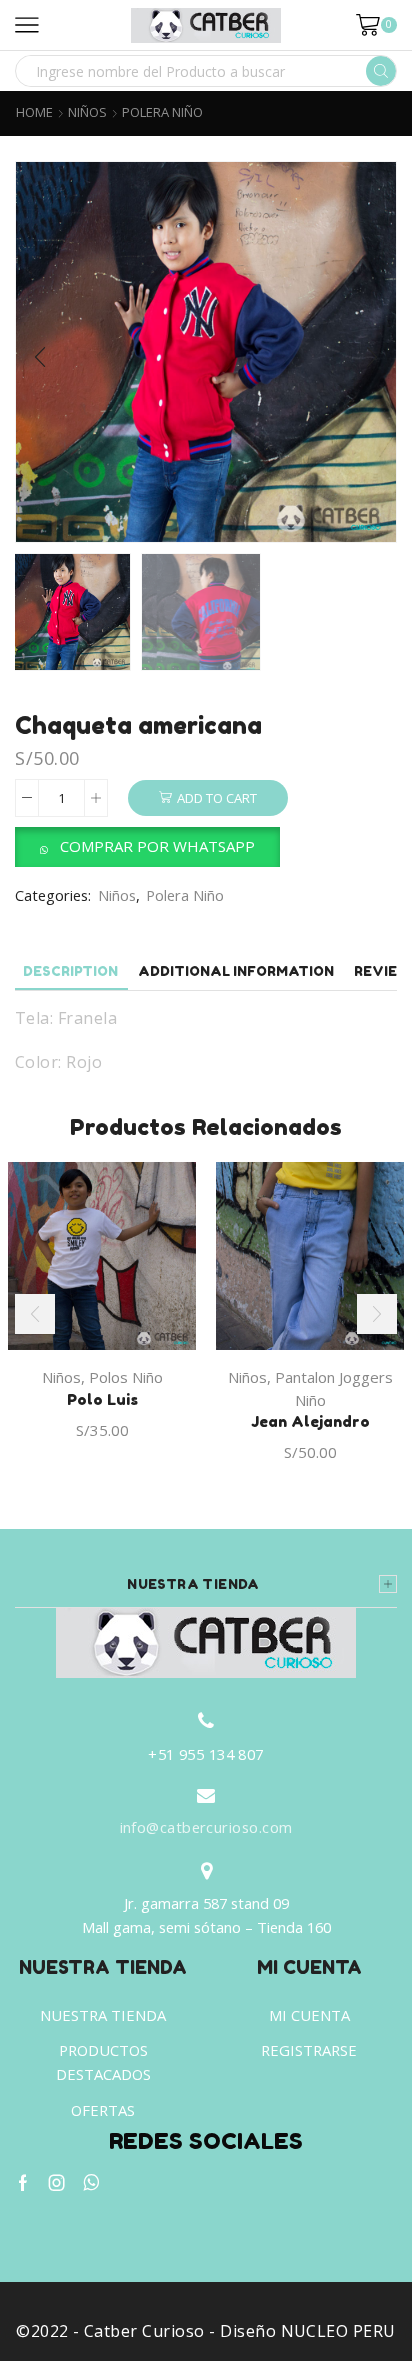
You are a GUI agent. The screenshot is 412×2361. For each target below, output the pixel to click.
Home (34, 112)
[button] (40, 357)
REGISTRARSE (309, 2050)
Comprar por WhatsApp (157, 846)
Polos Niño (126, 1377)
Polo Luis (102, 1399)
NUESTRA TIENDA (103, 2015)
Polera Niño (162, 112)
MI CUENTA (309, 2015)
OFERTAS (103, 2110)
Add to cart (217, 798)
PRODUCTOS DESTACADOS (103, 2062)
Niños (87, 112)
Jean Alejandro (310, 1421)
